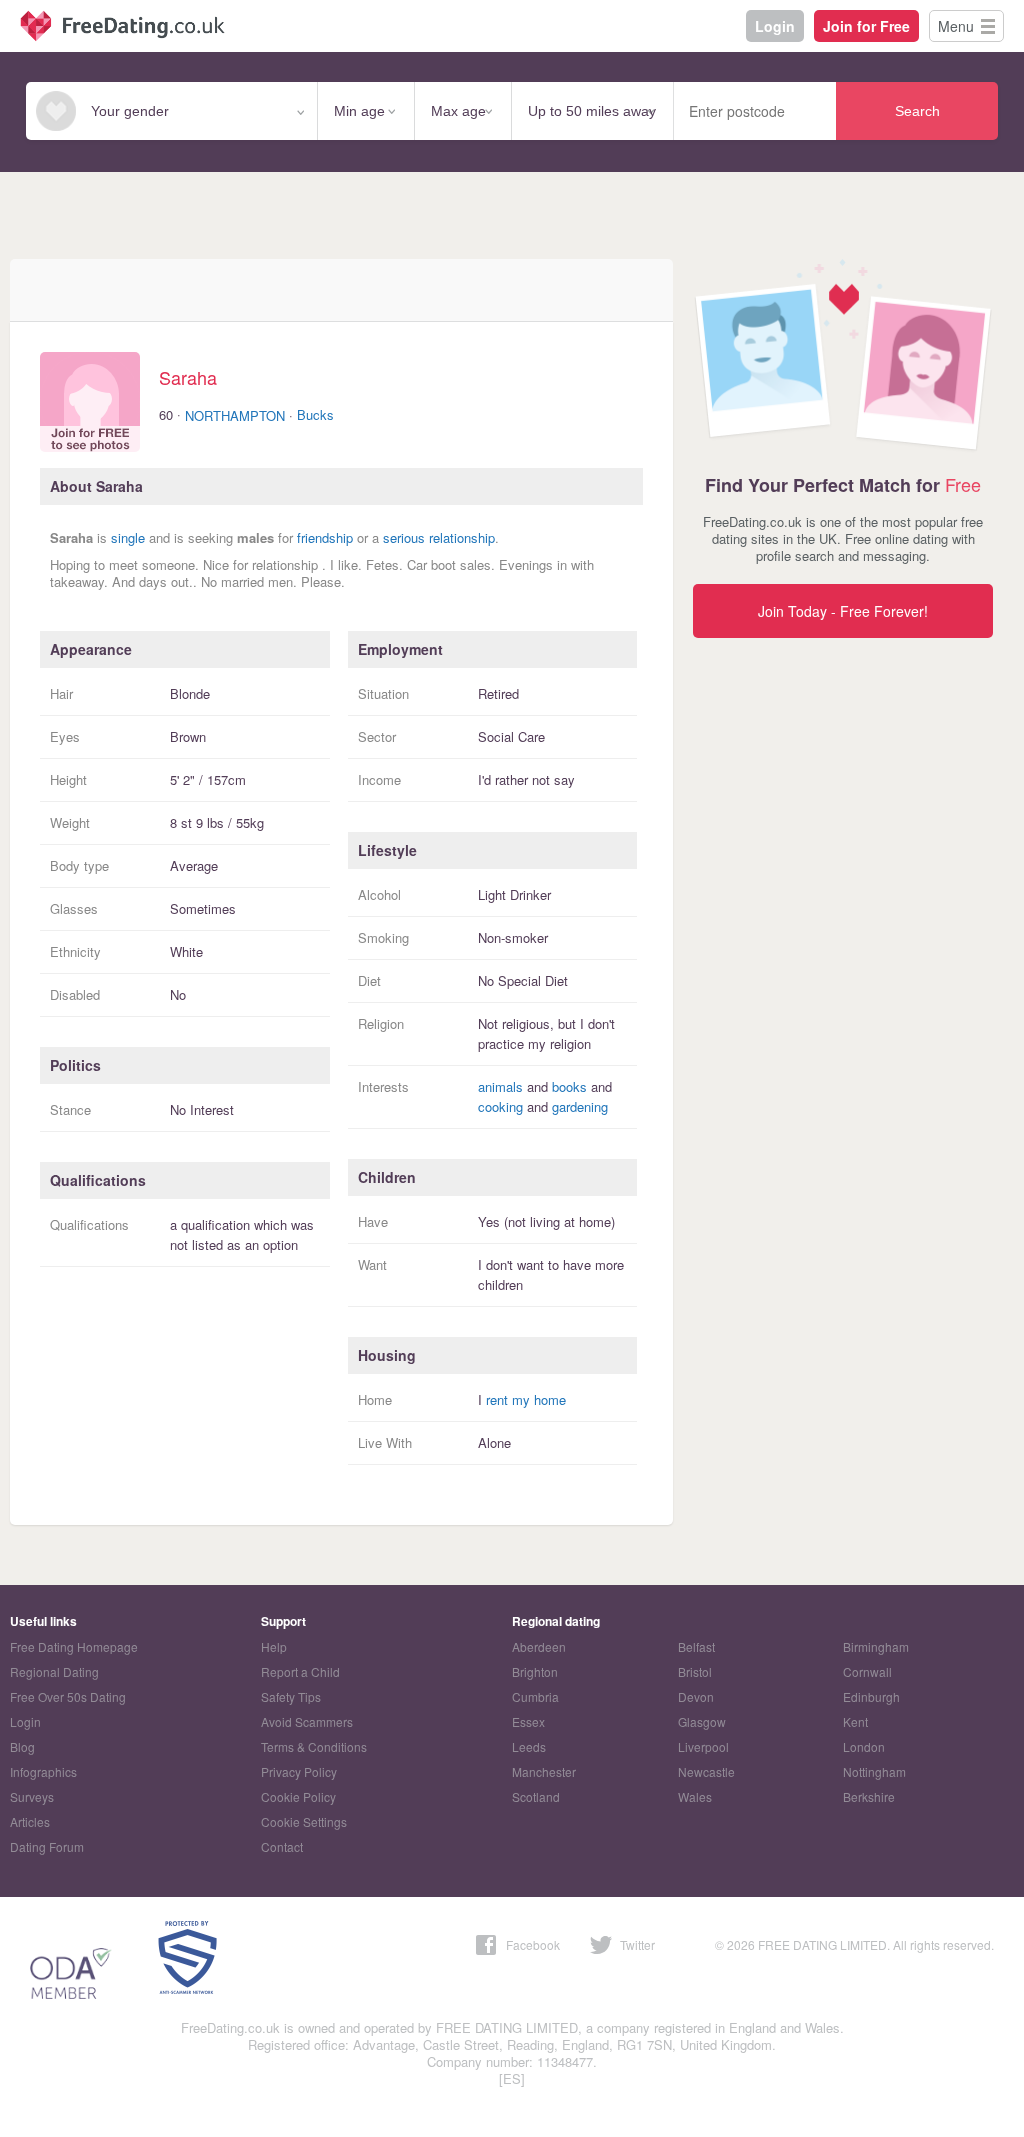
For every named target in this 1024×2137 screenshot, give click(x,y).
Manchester (544, 1771)
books (569, 1086)
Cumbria (535, 1696)
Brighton (535, 1671)
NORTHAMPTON (235, 415)
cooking (500, 1106)
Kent (855, 1721)
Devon (696, 1696)
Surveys (32, 1796)
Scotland (536, 1796)
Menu (956, 26)
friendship (325, 537)
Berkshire (869, 1796)
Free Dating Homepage (74, 1646)
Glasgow (702, 1721)
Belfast (696, 1646)
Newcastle (706, 1771)
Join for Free (866, 26)
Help (274, 1646)
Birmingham (876, 1646)
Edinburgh (871, 1696)
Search (917, 111)
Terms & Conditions (314, 1746)
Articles (30, 1821)
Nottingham (874, 1771)
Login (775, 26)
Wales (695, 1796)
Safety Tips (291, 1696)
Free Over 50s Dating (68, 1696)
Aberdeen (539, 1646)
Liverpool (703, 1746)
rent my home (526, 1399)
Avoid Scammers (307, 1721)
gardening (580, 1106)
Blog (22, 1746)
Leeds (529, 1746)
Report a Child (300, 1671)
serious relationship (439, 537)
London (864, 1746)
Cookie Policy (298, 1796)
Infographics (43, 1771)
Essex (528, 1721)
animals (500, 1086)
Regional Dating (54, 1671)
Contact (282, 1846)
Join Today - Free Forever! (843, 611)
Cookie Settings (304, 1821)
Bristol (695, 1671)
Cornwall (867, 1671)
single (128, 537)
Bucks (315, 414)
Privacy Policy (299, 1771)
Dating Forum (47, 1846)
